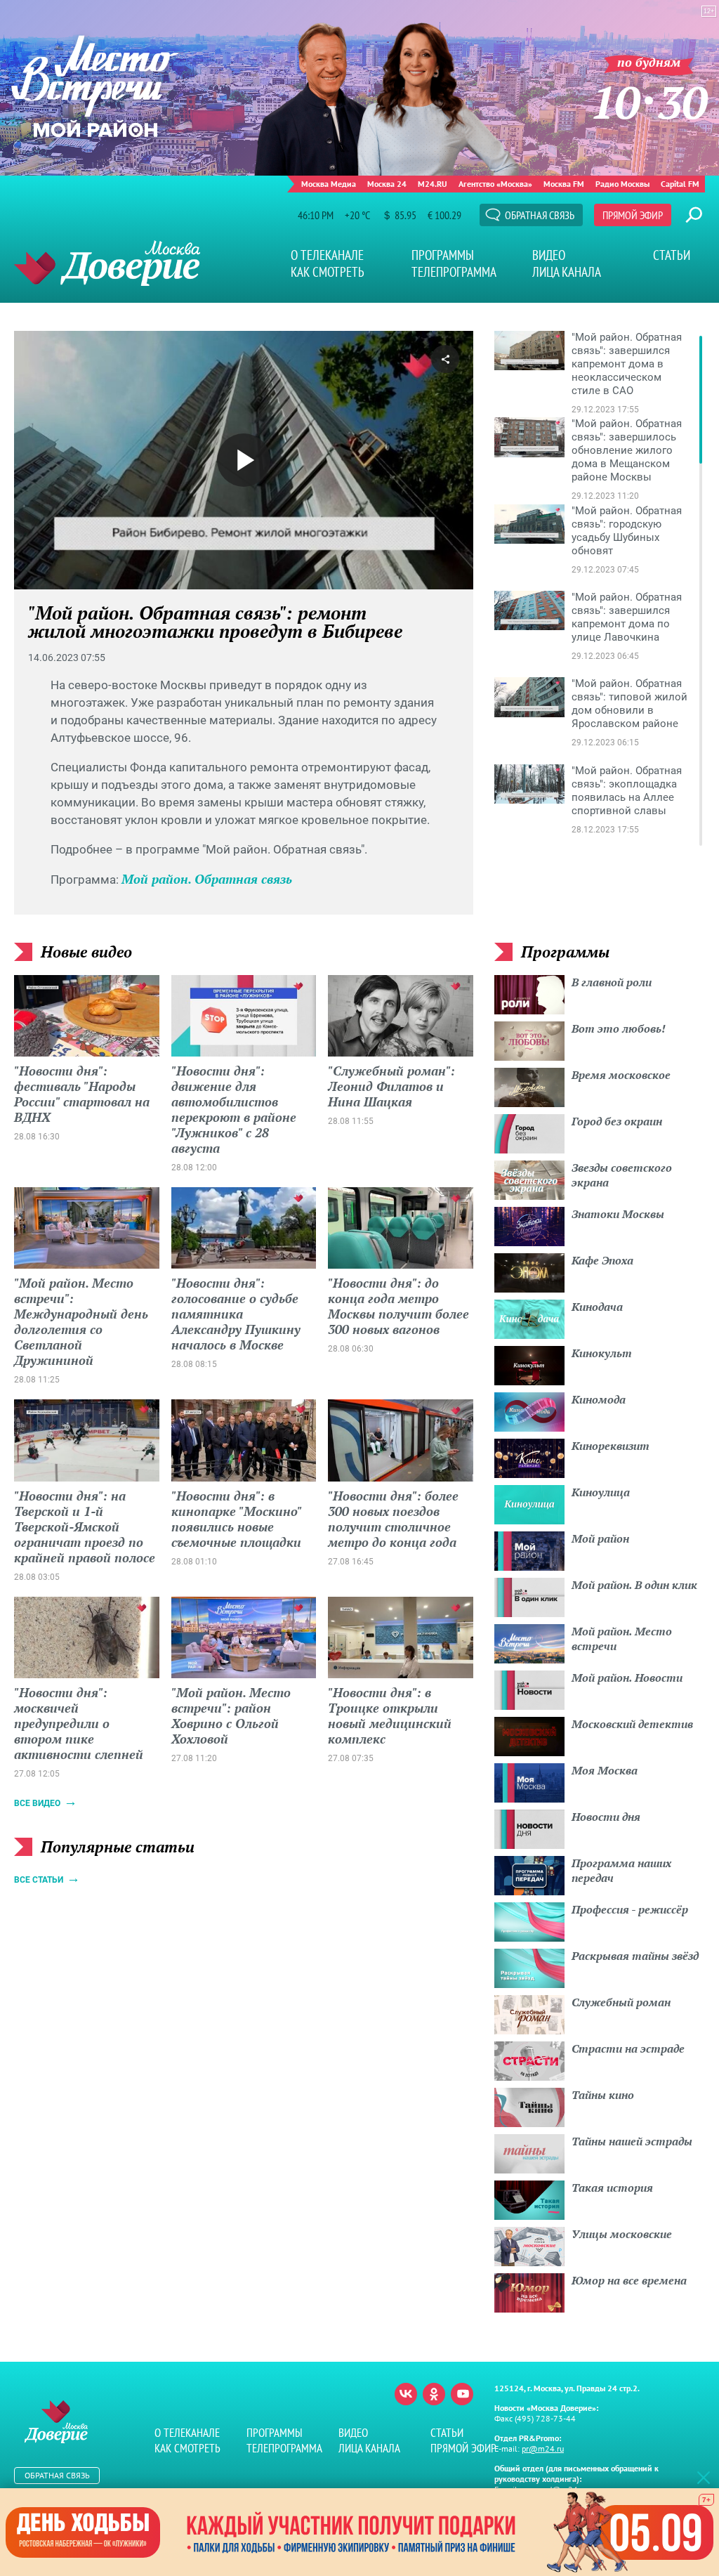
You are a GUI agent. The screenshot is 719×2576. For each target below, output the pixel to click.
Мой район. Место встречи (622, 1639)
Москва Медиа (329, 184)
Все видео (37, 1803)
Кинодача (597, 1307)
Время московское (621, 1075)
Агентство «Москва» (495, 184)
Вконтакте (406, 2394)
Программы (443, 255)
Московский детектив (632, 1724)
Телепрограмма (454, 272)
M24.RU (433, 184)
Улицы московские (622, 2234)
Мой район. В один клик (634, 1585)
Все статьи (39, 1880)
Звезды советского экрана (622, 1175)
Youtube (462, 2394)
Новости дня (606, 1817)
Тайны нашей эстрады (632, 2141)
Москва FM (564, 184)
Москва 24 (387, 184)
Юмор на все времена (629, 2280)
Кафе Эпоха (602, 1260)
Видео (549, 255)
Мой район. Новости (627, 1678)
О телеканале (327, 255)
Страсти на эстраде (628, 2048)
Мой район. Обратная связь (207, 879)
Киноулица (601, 1492)
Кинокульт (602, 1353)
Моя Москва (605, 1770)
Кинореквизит (611, 1446)
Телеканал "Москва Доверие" (107, 263)
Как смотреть (328, 272)
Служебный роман (621, 2002)
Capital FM (680, 184)
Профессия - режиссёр (630, 1909)
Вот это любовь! (619, 1028)
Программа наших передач (621, 1870)
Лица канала (567, 272)
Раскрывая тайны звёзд (635, 1956)
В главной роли (612, 982)
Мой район (600, 1538)
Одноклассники (434, 2394)
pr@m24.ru (543, 2448)
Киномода (599, 1399)
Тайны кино (603, 2095)
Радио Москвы (622, 184)
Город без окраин (617, 1121)
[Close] (704, 2477)
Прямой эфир (633, 215)
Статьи (672, 255)
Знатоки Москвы (618, 1214)
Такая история (612, 2188)
